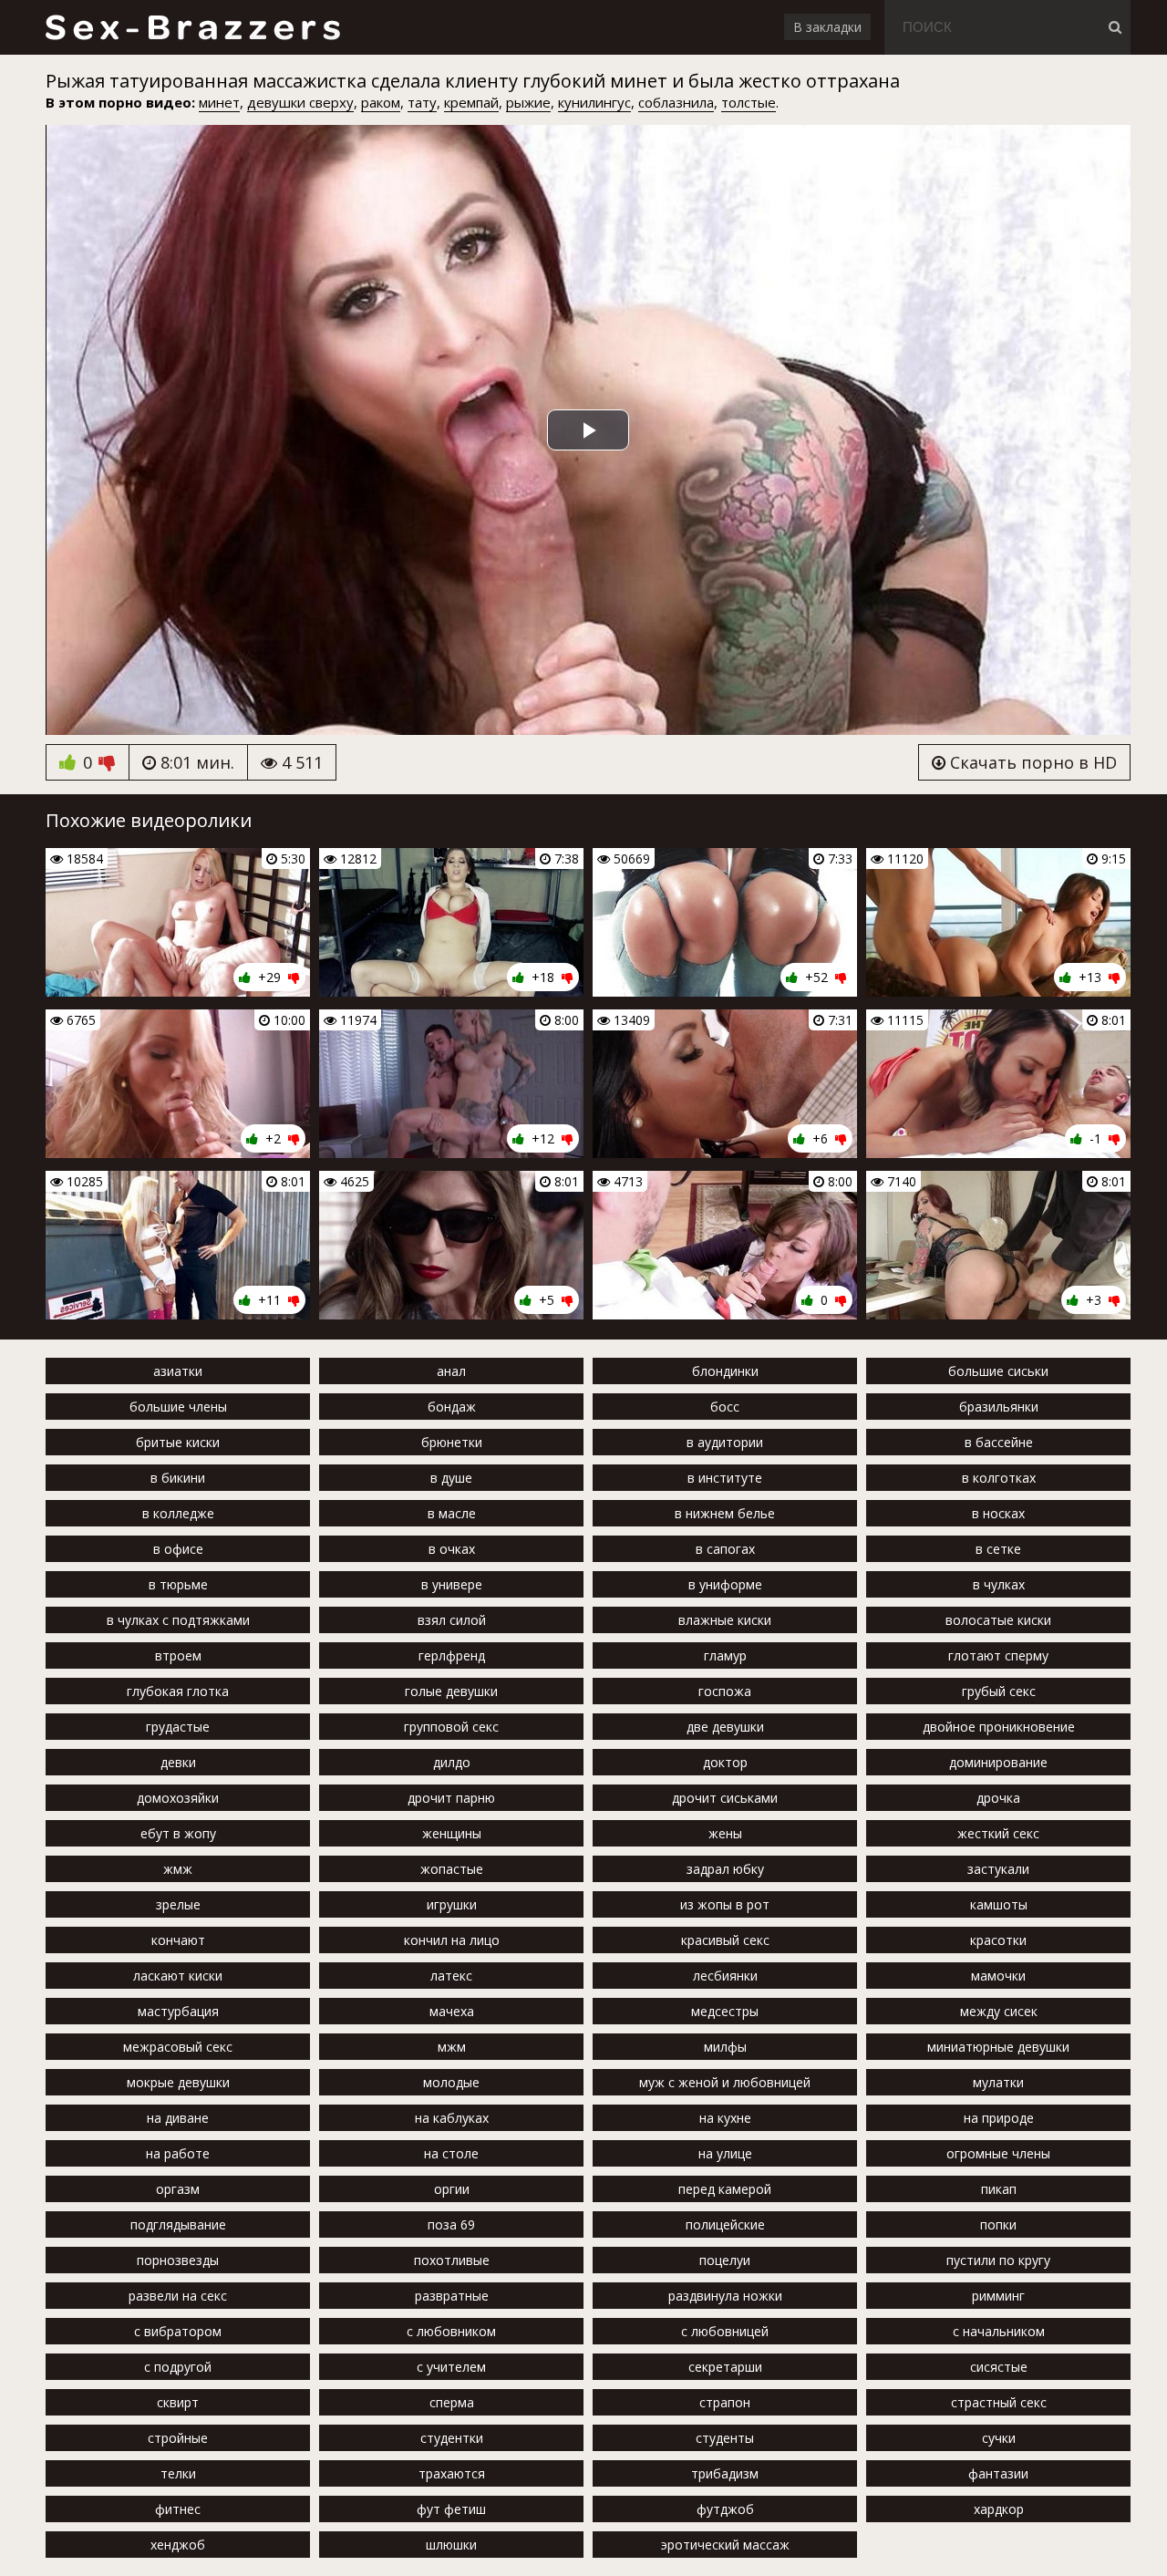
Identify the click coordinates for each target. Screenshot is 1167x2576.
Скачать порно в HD (1031, 762)
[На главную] (192, 27)
